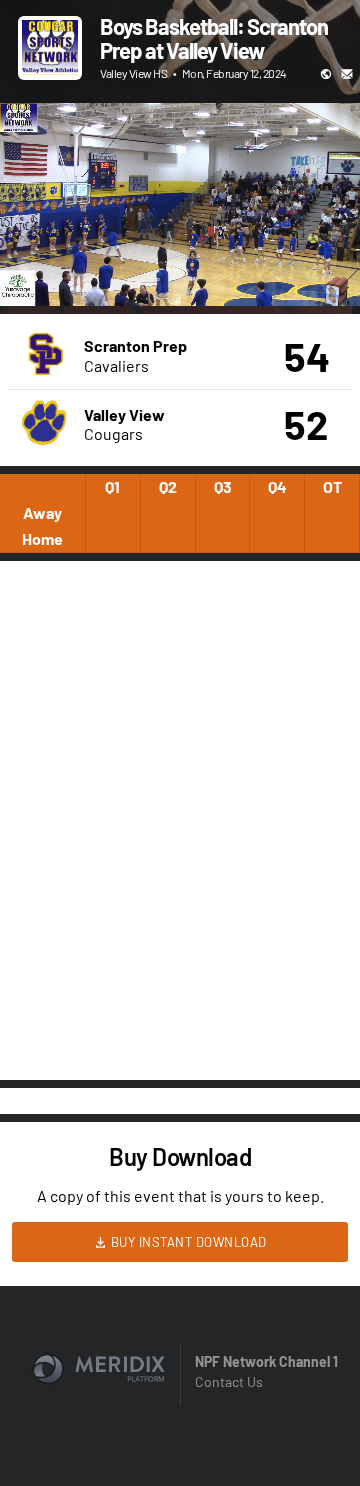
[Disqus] (180, 819)
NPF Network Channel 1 (266, 1361)
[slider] (180, 234)
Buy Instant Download (187, 1242)
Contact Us (229, 1381)
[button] (36, 270)
